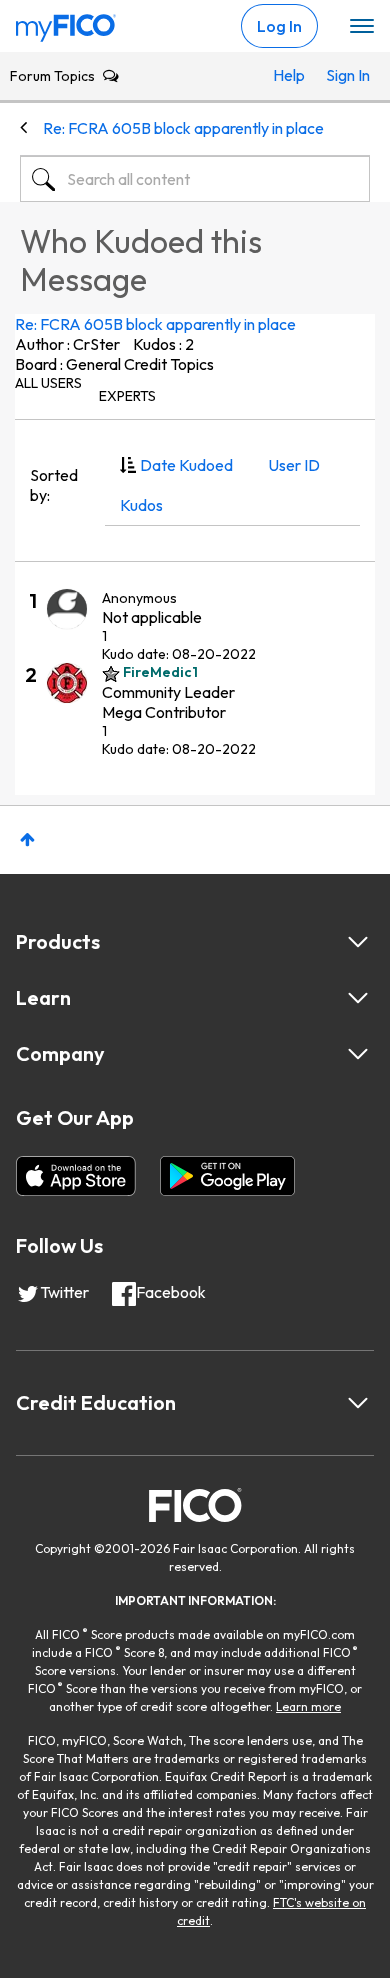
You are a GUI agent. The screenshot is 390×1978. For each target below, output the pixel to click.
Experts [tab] (127, 396)
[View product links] (358, 942)
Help (289, 75)
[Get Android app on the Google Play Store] (227, 1176)
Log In (279, 26)
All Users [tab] (48, 383)
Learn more (308, 1706)
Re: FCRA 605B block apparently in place (155, 324)
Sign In (343, 75)
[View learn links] (358, 998)
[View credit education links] (358, 1403)
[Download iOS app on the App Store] (76, 1176)
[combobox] (195, 179)
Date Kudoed (186, 465)
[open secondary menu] (362, 27)
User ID (294, 465)
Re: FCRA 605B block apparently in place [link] (183, 128)
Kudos (141, 505)
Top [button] (27, 839)
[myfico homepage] (66, 23)
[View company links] (358, 1054)
